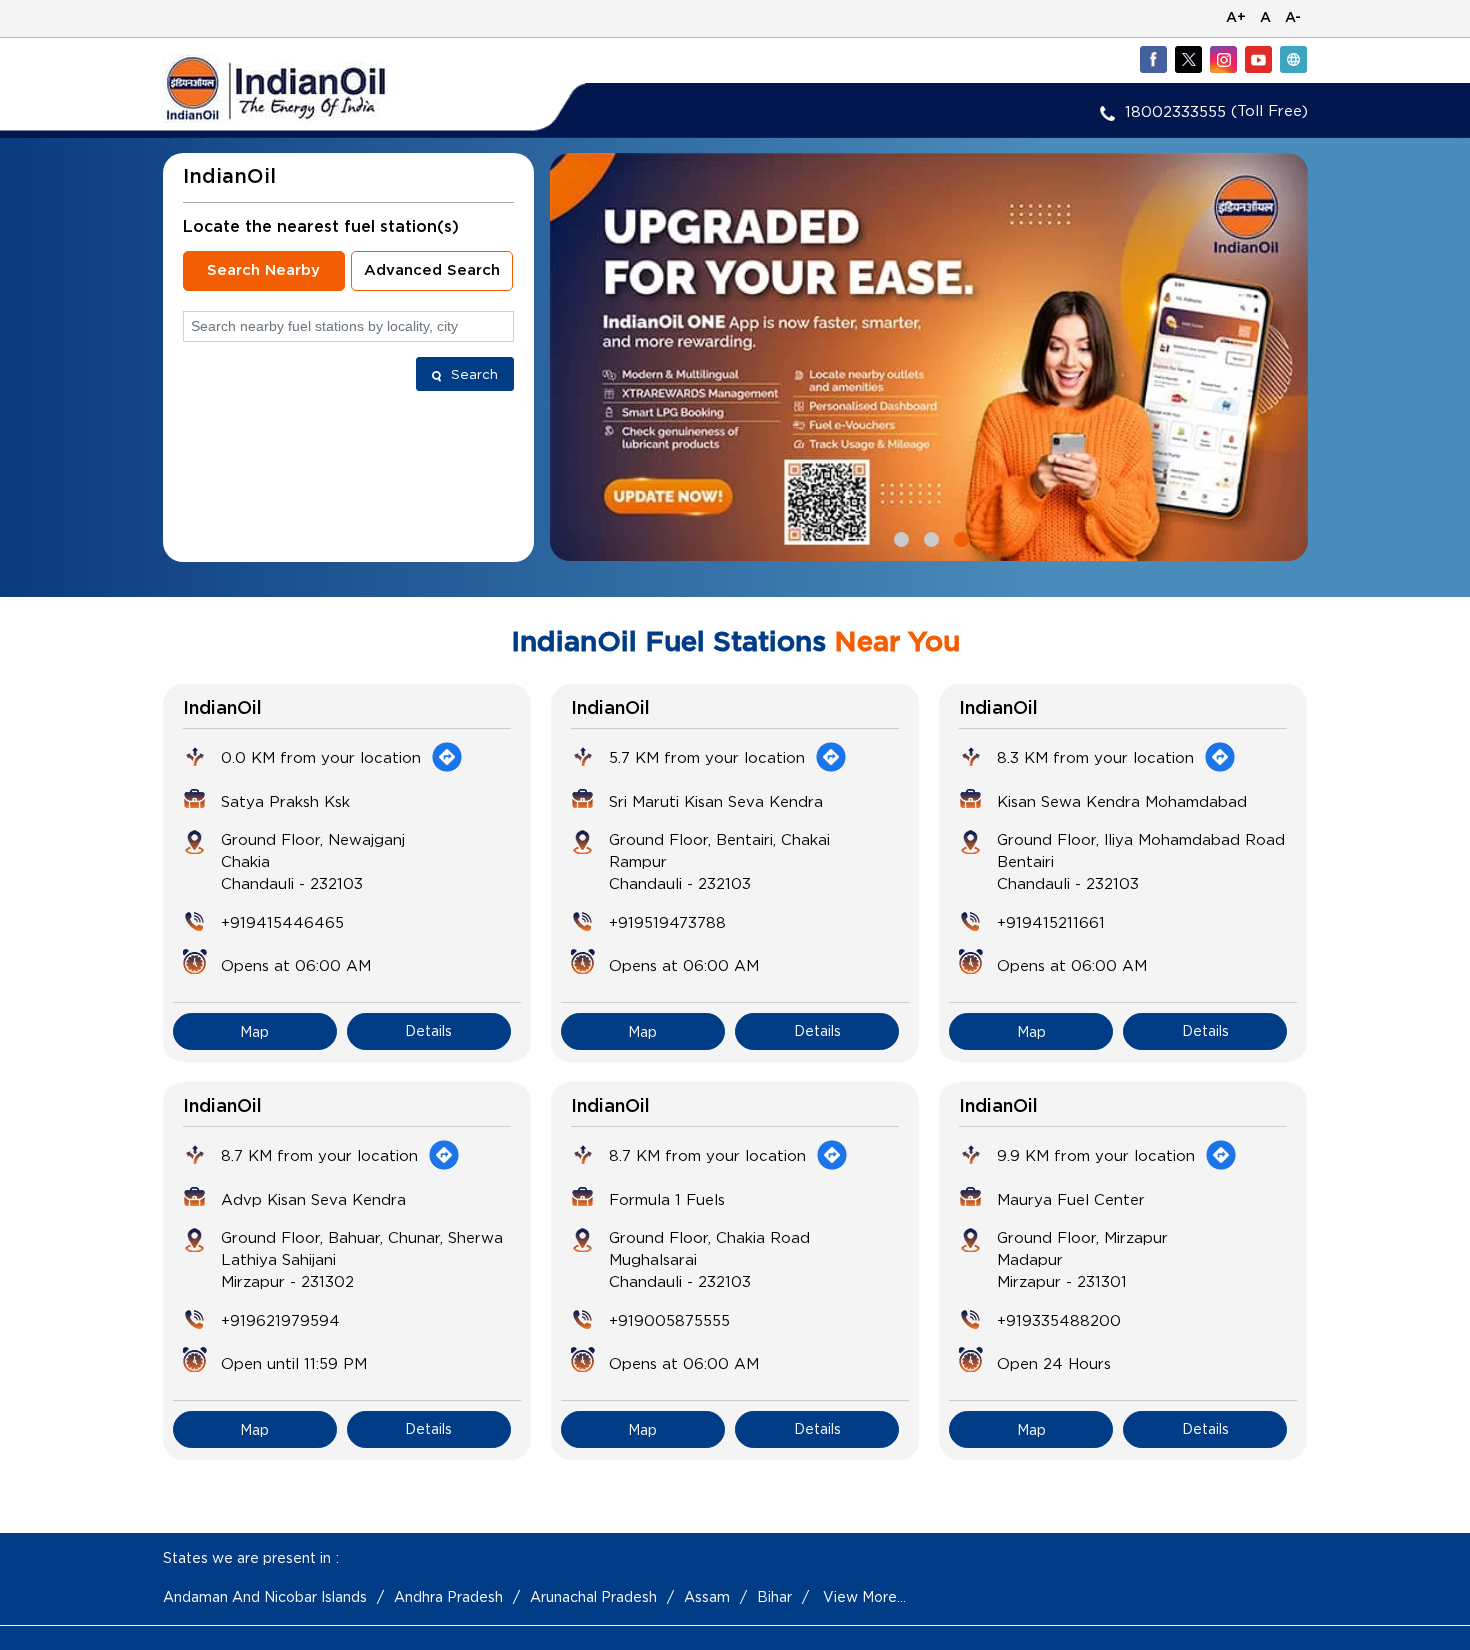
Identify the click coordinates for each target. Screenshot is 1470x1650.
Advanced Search (432, 270)
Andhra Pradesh (448, 1596)
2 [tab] (929, 537)
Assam (707, 1596)
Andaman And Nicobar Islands (265, 1596)
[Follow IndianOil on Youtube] (1258, 59)
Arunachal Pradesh (593, 1596)
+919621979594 (280, 1320)
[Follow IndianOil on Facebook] (1153, 59)
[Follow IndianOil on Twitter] (1188, 59)
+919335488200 (1059, 1320)
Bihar (774, 1596)
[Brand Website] (1293, 59)
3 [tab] (959, 537)
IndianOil (222, 709)
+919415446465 (282, 922)
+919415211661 (1051, 922)
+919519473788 (667, 922)
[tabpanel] (929, 357)
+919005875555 (669, 1320)
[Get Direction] (447, 757)
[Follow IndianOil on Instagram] (1223, 59)
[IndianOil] (306, 88)
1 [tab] (899, 537)
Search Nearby (263, 270)
